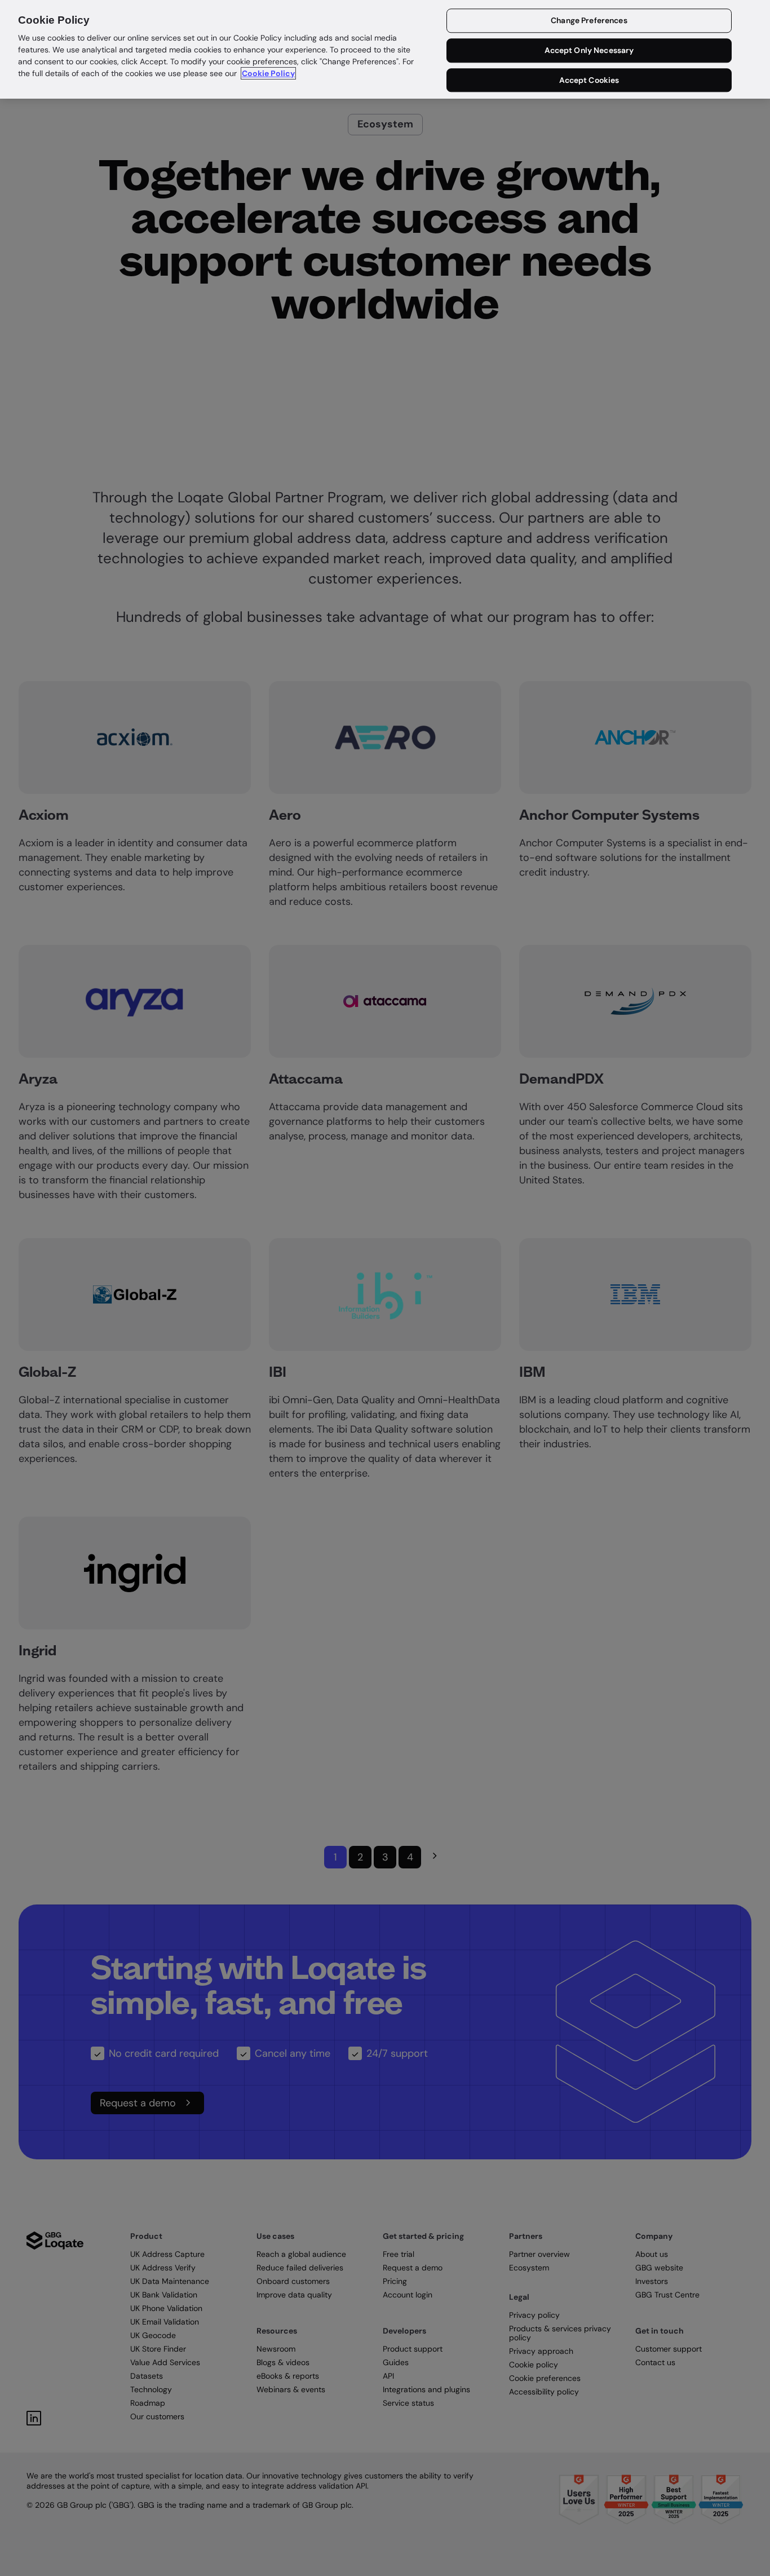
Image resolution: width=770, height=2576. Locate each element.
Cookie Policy (268, 73)
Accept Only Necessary (589, 51)
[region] (385, 49)
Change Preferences (589, 21)
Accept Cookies (589, 80)
